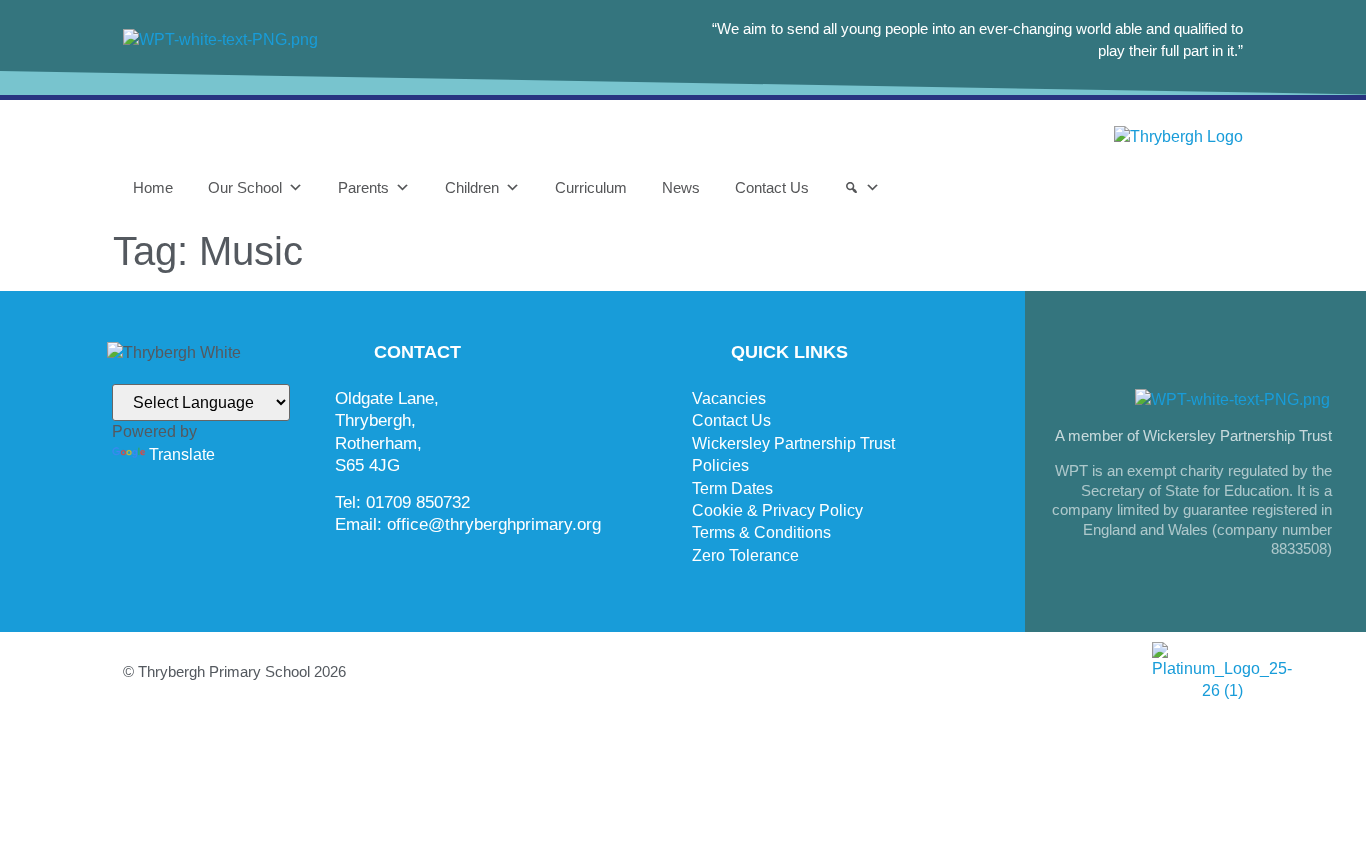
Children (472, 187)
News (681, 187)
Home (153, 187)
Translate (182, 454)
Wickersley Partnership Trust (793, 443)
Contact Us (772, 187)
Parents (363, 187)
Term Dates (732, 488)
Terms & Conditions (761, 532)
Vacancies (729, 398)
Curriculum (591, 187)
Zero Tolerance (745, 555)
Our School (245, 187)
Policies (720, 465)
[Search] (862, 188)
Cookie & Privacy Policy (777, 510)
